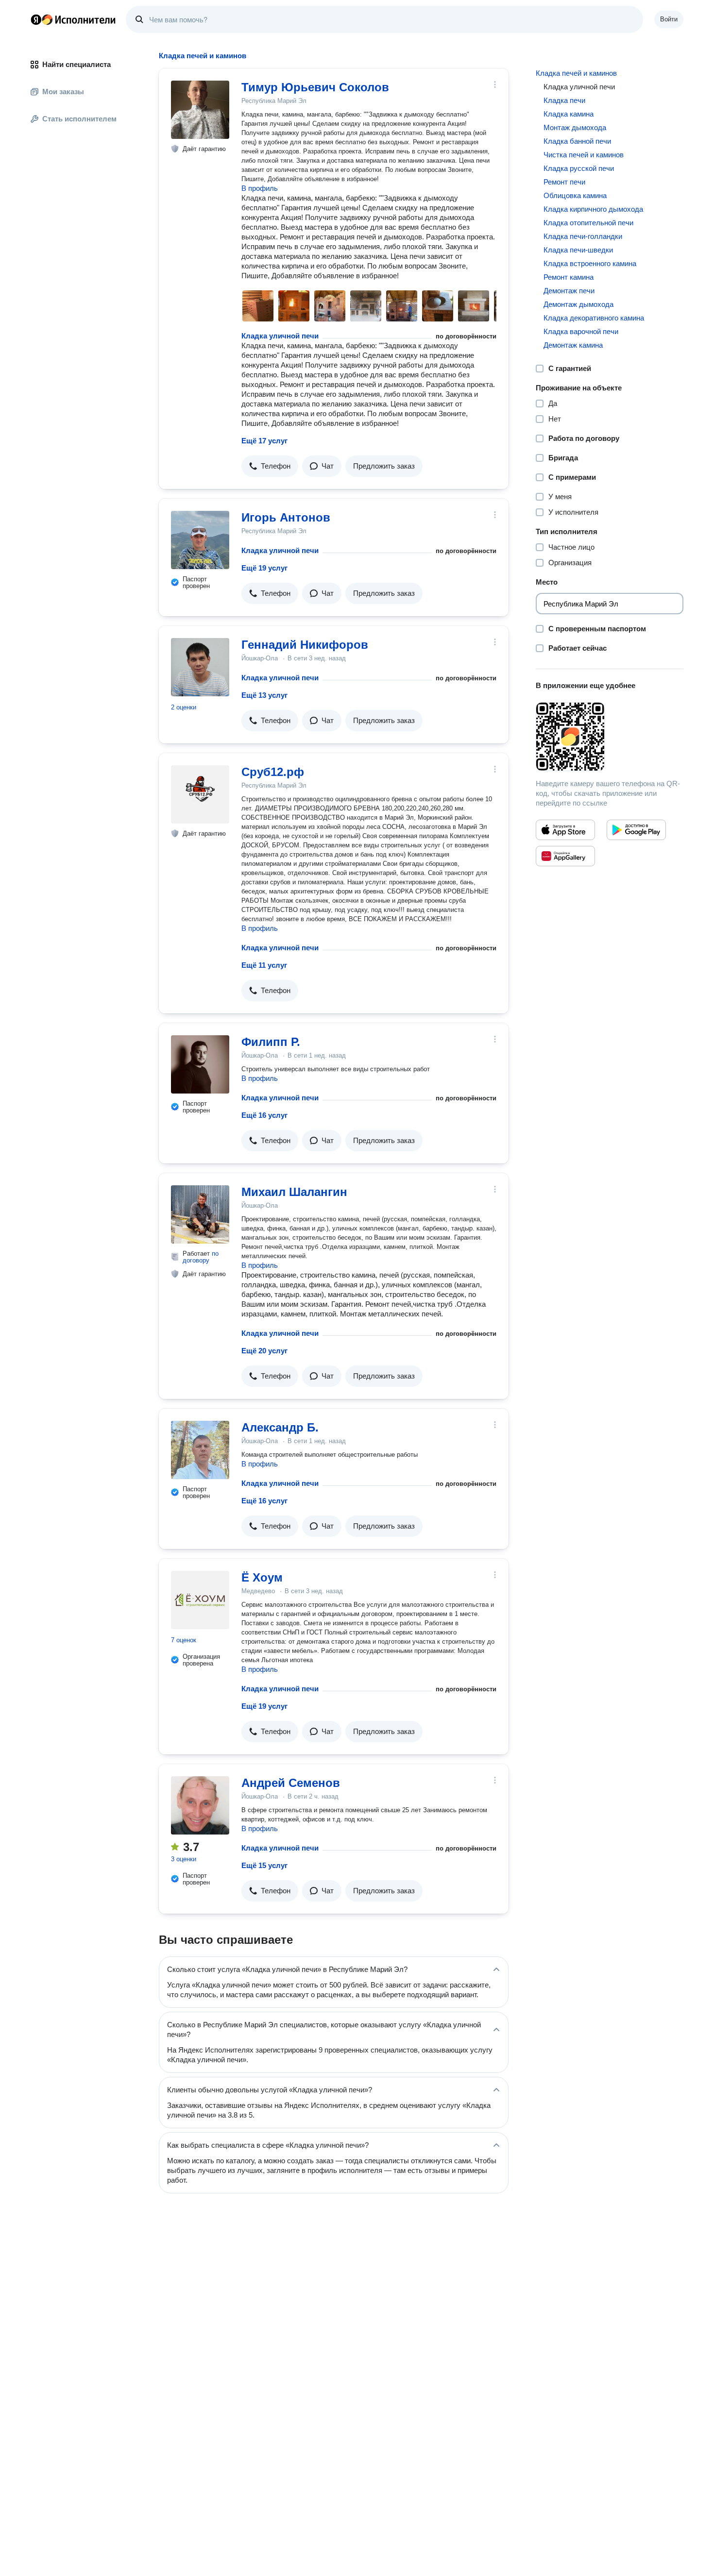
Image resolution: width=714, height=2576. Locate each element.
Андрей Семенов (291, 1783)
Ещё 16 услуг (264, 1115)
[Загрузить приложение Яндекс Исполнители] (610, 737)
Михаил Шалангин (294, 1192)
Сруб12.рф (273, 772)
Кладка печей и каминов (576, 73)
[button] (270, 466)
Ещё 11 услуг (264, 965)
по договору (201, 1257)
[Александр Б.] (200, 1450)
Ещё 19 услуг (264, 568)
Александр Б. (280, 1427)
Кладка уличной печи (280, 336)
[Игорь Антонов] (200, 540)
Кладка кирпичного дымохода (593, 209)
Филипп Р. (271, 1042)
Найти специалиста (76, 64)
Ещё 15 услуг (264, 1865)
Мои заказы (63, 92)
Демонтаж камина (573, 345)
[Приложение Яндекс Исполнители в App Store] (565, 830)
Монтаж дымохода (575, 127)
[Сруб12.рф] (200, 794)
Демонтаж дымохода (578, 304)
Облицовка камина (575, 195)
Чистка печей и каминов (584, 155)
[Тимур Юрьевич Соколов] (200, 110)
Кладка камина (569, 114)
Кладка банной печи (577, 141)
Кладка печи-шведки (578, 250)
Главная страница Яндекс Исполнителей (73, 19)
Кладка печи (564, 100)
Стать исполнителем (79, 119)
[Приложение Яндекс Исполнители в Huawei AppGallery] (565, 856)
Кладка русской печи (579, 168)
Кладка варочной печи (581, 331)
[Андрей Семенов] (200, 1805)
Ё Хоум (262, 1577)
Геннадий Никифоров (305, 645)
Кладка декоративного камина (594, 318)
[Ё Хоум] (200, 1600)
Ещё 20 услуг (264, 1351)
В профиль (260, 188)
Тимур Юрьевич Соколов (315, 87)
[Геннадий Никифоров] (200, 667)
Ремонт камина (569, 277)
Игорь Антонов (286, 517)
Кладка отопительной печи (588, 223)
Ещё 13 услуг (264, 695)
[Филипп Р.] (200, 1064)
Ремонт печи (564, 182)
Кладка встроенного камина (590, 263)
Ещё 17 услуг (264, 441)
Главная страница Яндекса (36, 19)
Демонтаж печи (569, 291)
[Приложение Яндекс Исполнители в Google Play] (636, 830)
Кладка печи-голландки (583, 236)
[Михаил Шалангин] (200, 1214)
